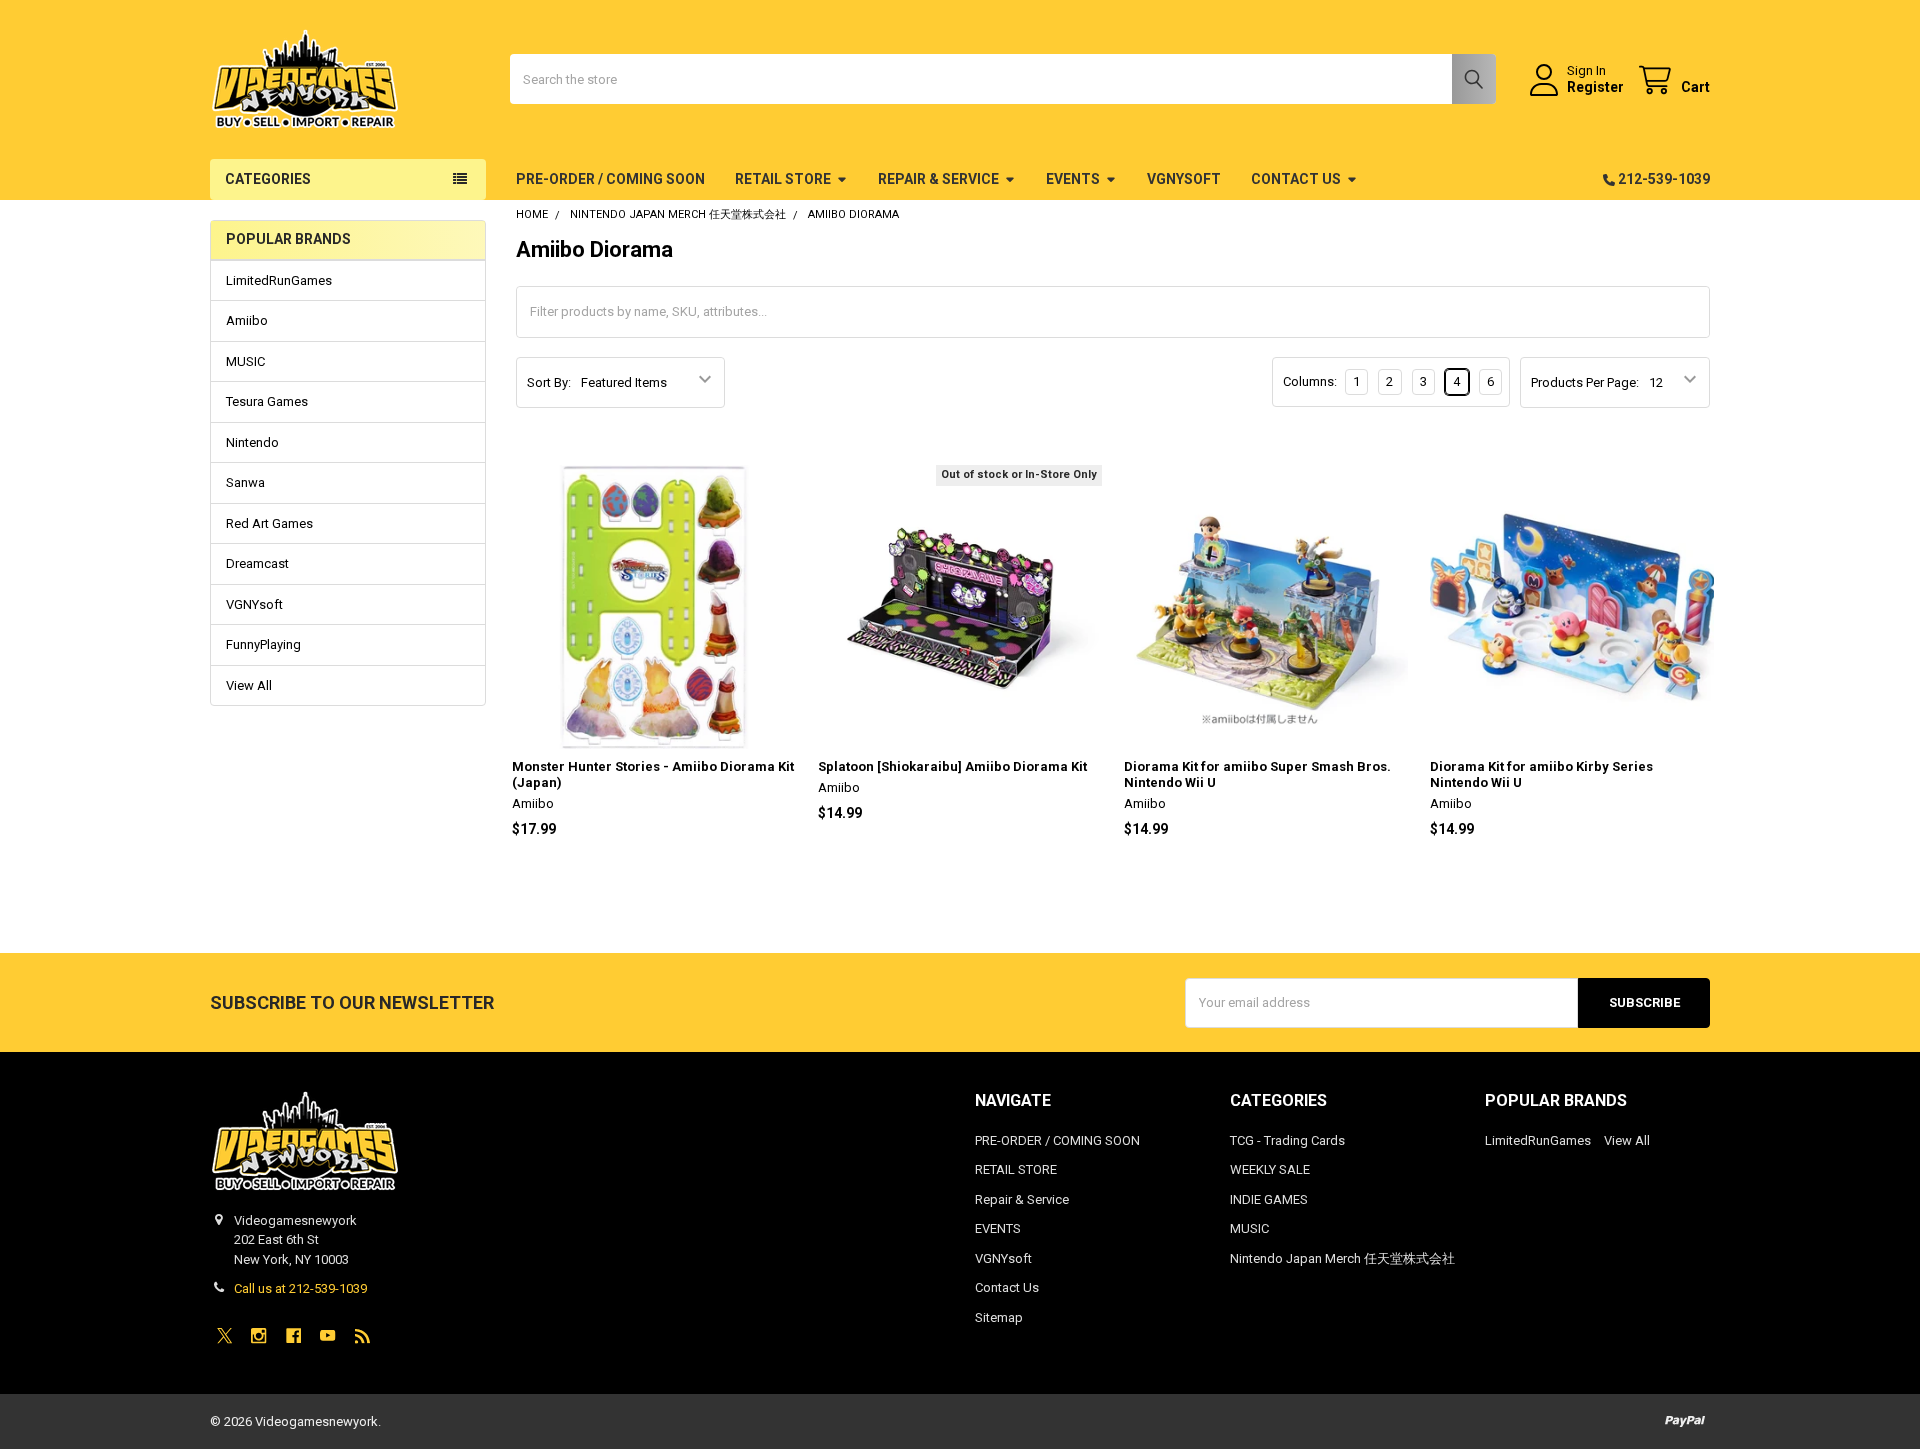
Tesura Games (267, 401)
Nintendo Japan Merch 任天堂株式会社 (1342, 1258)
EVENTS (1073, 179)
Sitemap (999, 1317)
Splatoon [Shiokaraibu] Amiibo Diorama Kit (952, 766)
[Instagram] (258, 1335)
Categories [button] (268, 179)
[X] (224, 1335)
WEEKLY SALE (1270, 1169)
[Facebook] (293, 1335)
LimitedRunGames (279, 280)
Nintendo (252, 442)
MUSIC (245, 361)
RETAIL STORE (783, 179)
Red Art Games (269, 523)
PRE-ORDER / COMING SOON (610, 179)
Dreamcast (257, 563)
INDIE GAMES (1269, 1199)
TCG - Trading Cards (1287, 1140)
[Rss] (362, 1335)
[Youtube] (327, 1335)
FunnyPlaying (263, 644)
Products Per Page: (1585, 382)
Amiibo (247, 320)
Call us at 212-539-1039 (300, 1288)
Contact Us (1296, 179)
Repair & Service (938, 179)
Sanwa (245, 482)
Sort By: (549, 382)
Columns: (1310, 381)
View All (249, 685)
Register (1595, 87)
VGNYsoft (1184, 179)
